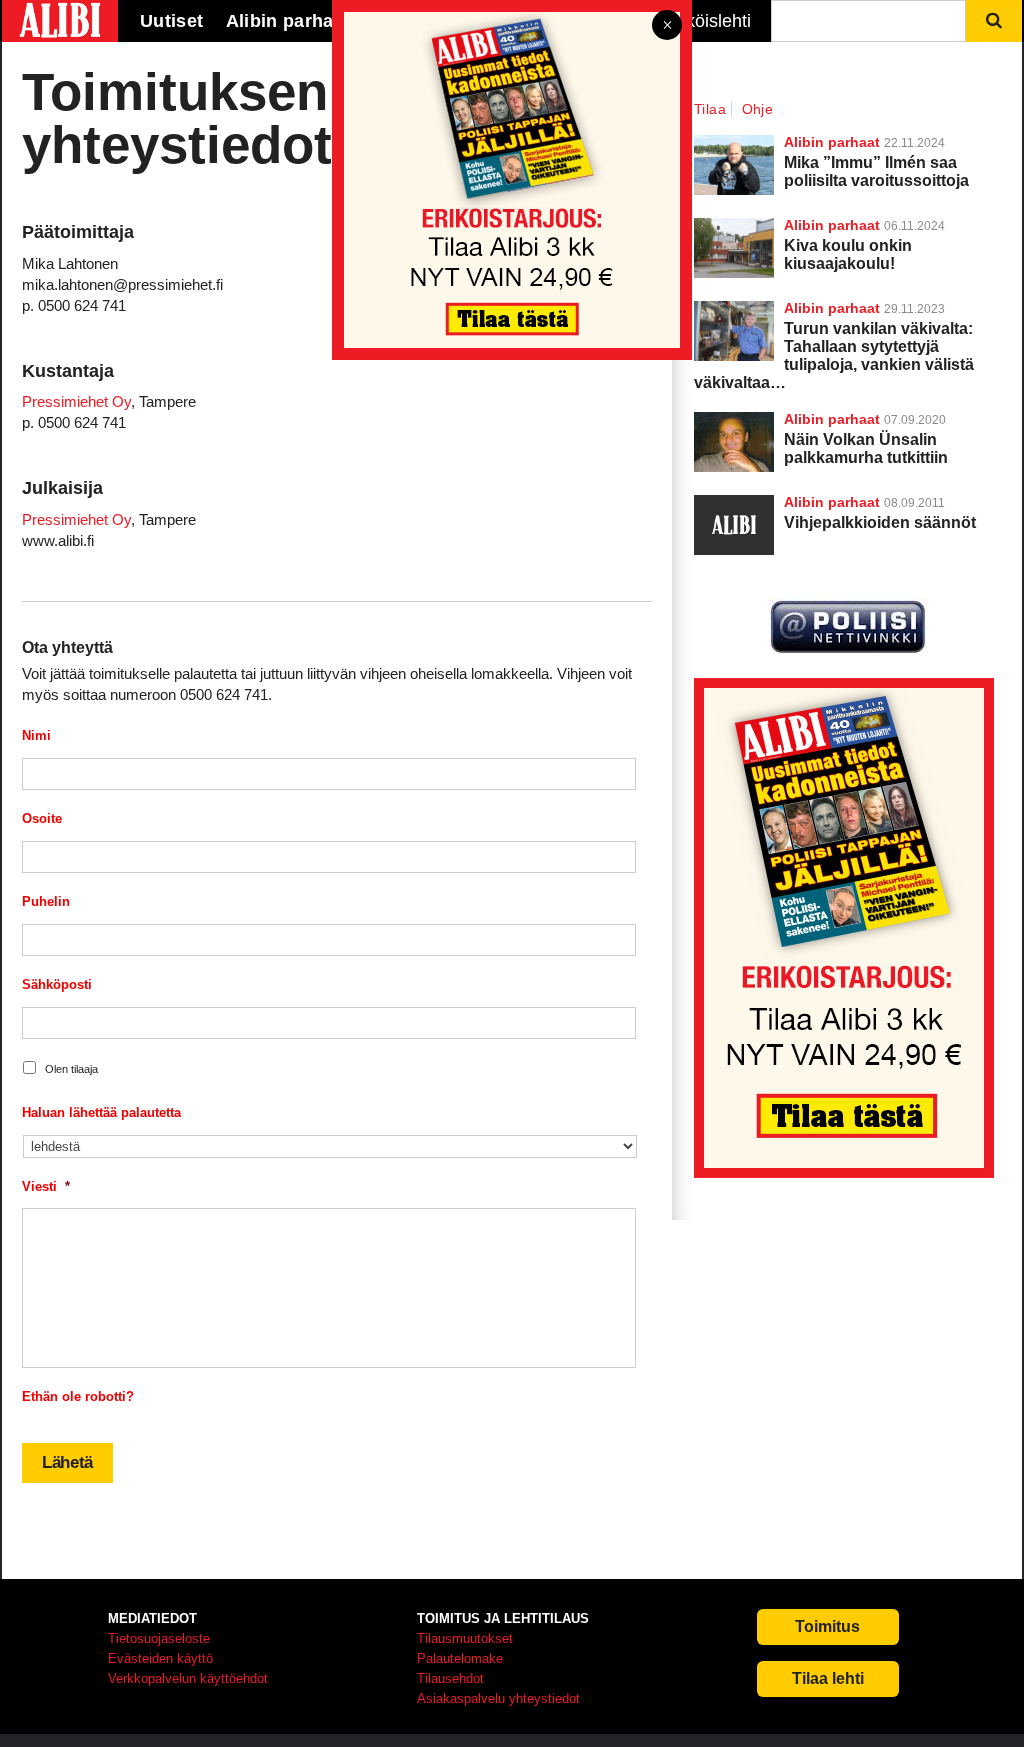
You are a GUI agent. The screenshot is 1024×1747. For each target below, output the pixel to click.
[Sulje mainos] (667, 26)
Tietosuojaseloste (159, 1638)
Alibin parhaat (832, 419)
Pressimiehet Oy (76, 401)
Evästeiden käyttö (160, 1658)
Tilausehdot (450, 1678)
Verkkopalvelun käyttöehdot (188, 1678)
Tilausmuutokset (465, 1638)
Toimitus (827, 1626)
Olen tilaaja (71, 1069)
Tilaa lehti (828, 1678)
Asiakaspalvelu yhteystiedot (498, 1698)
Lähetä (67, 1462)
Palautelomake (460, 1658)
